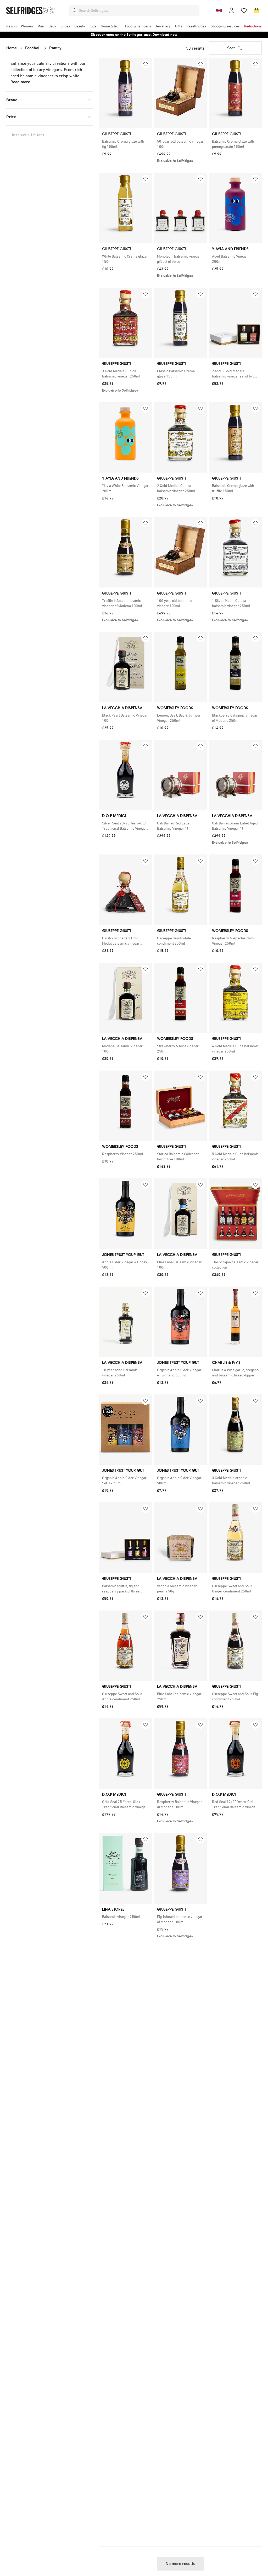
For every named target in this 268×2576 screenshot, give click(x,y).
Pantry (55, 48)
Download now (165, 35)
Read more (20, 82)
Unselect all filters (27, 135)
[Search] (75, 10)
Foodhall (33, 48)
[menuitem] (12, 26)
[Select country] (219, 10)
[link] (125, 144)
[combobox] (138, 10)
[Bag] (256, 10)
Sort (231, 48)
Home (12, 48)
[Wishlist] (244, 10)
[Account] (231, 10)
